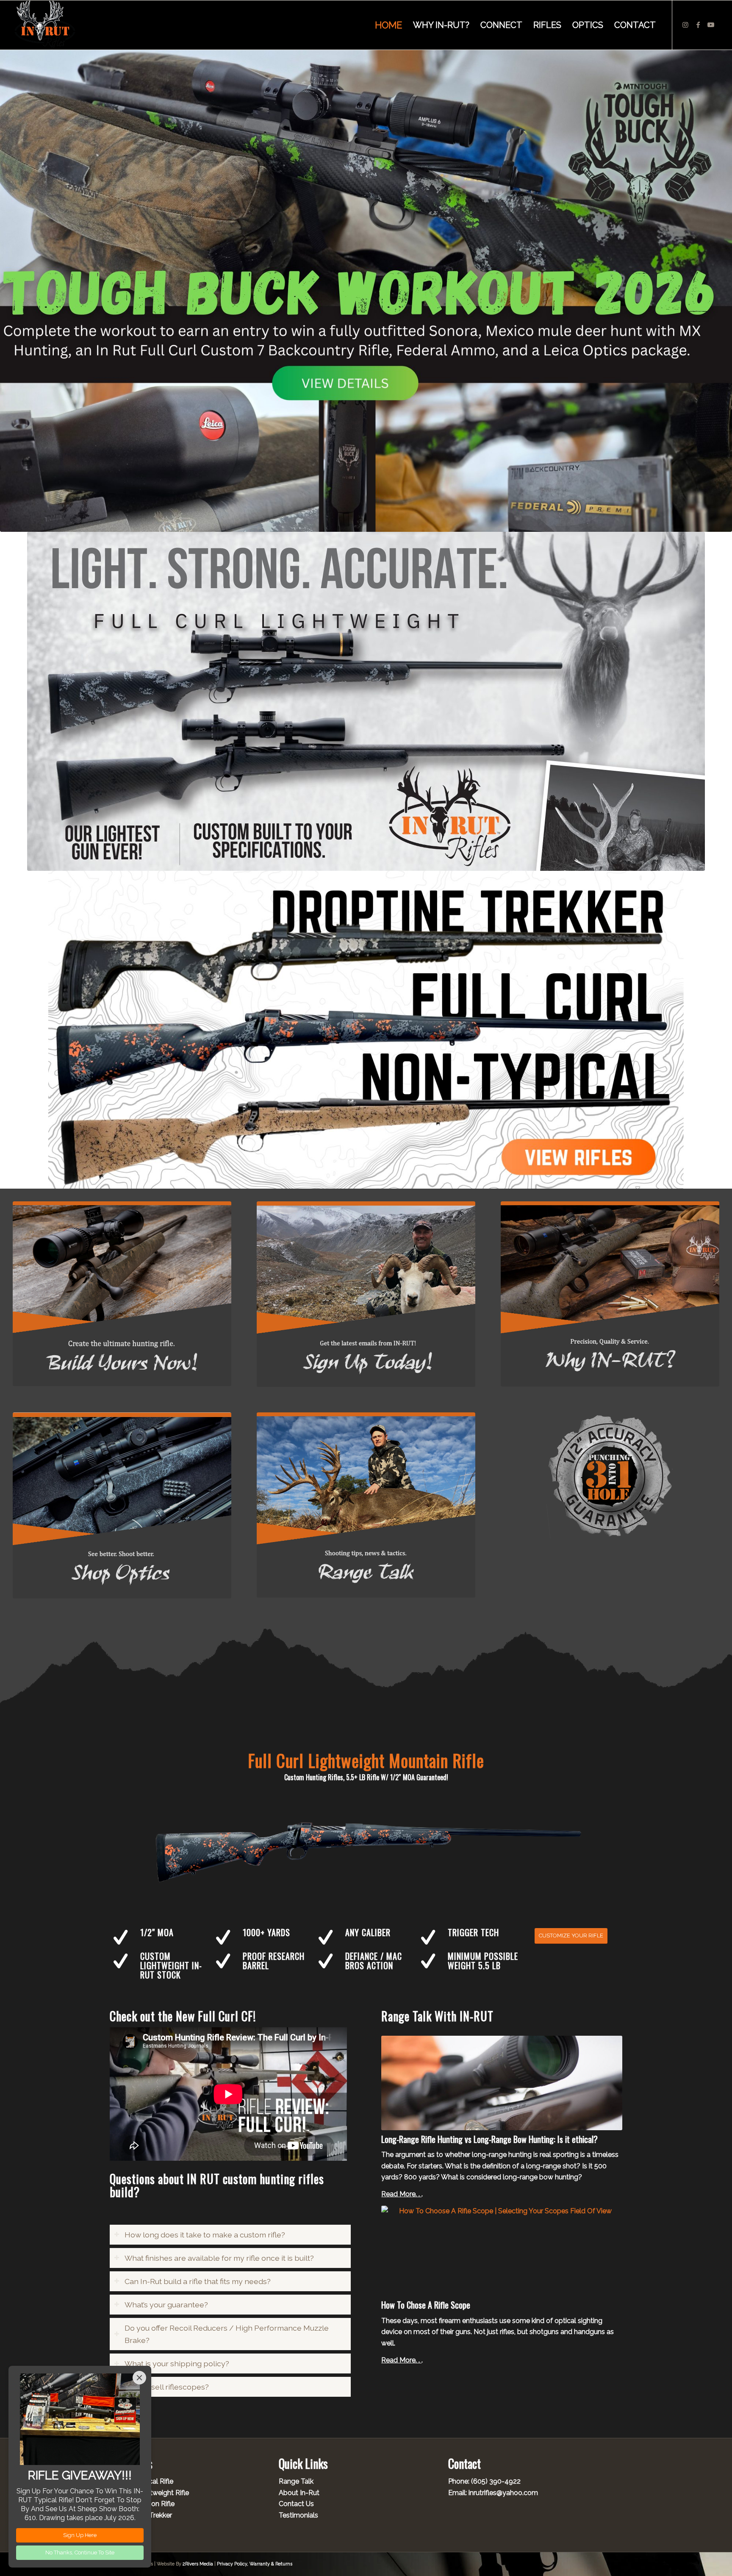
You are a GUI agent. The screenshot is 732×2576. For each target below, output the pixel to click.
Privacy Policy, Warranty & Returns (255, 2564)
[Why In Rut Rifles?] (610, 1294)
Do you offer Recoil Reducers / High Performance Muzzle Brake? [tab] (227, 2334)
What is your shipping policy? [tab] (177, 2363)
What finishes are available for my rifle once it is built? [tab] (219, 2258)
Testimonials (298, 2515)
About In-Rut (299, 2493)
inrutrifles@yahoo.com (503, 2493)
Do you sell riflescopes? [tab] (167, 2387)
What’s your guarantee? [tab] (166, 2305)
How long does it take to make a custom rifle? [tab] (205, 2235)
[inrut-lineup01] (366, 1030)
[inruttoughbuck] (366, 290)
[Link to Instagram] (685, 25)
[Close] (139, 2378)
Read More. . (401, 2194)
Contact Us (296, 2504)
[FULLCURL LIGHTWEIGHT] (366, 701)
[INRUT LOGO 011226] (45, 25)
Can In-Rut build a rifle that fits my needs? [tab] (198, 2281)
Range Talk (296, 2481)
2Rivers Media (198, 2564)
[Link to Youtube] (711, 25)
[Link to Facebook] (698, 25)
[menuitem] (388, 25)
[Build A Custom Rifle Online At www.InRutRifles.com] (122, 1294)
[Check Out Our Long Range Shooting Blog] (366, 1505)
